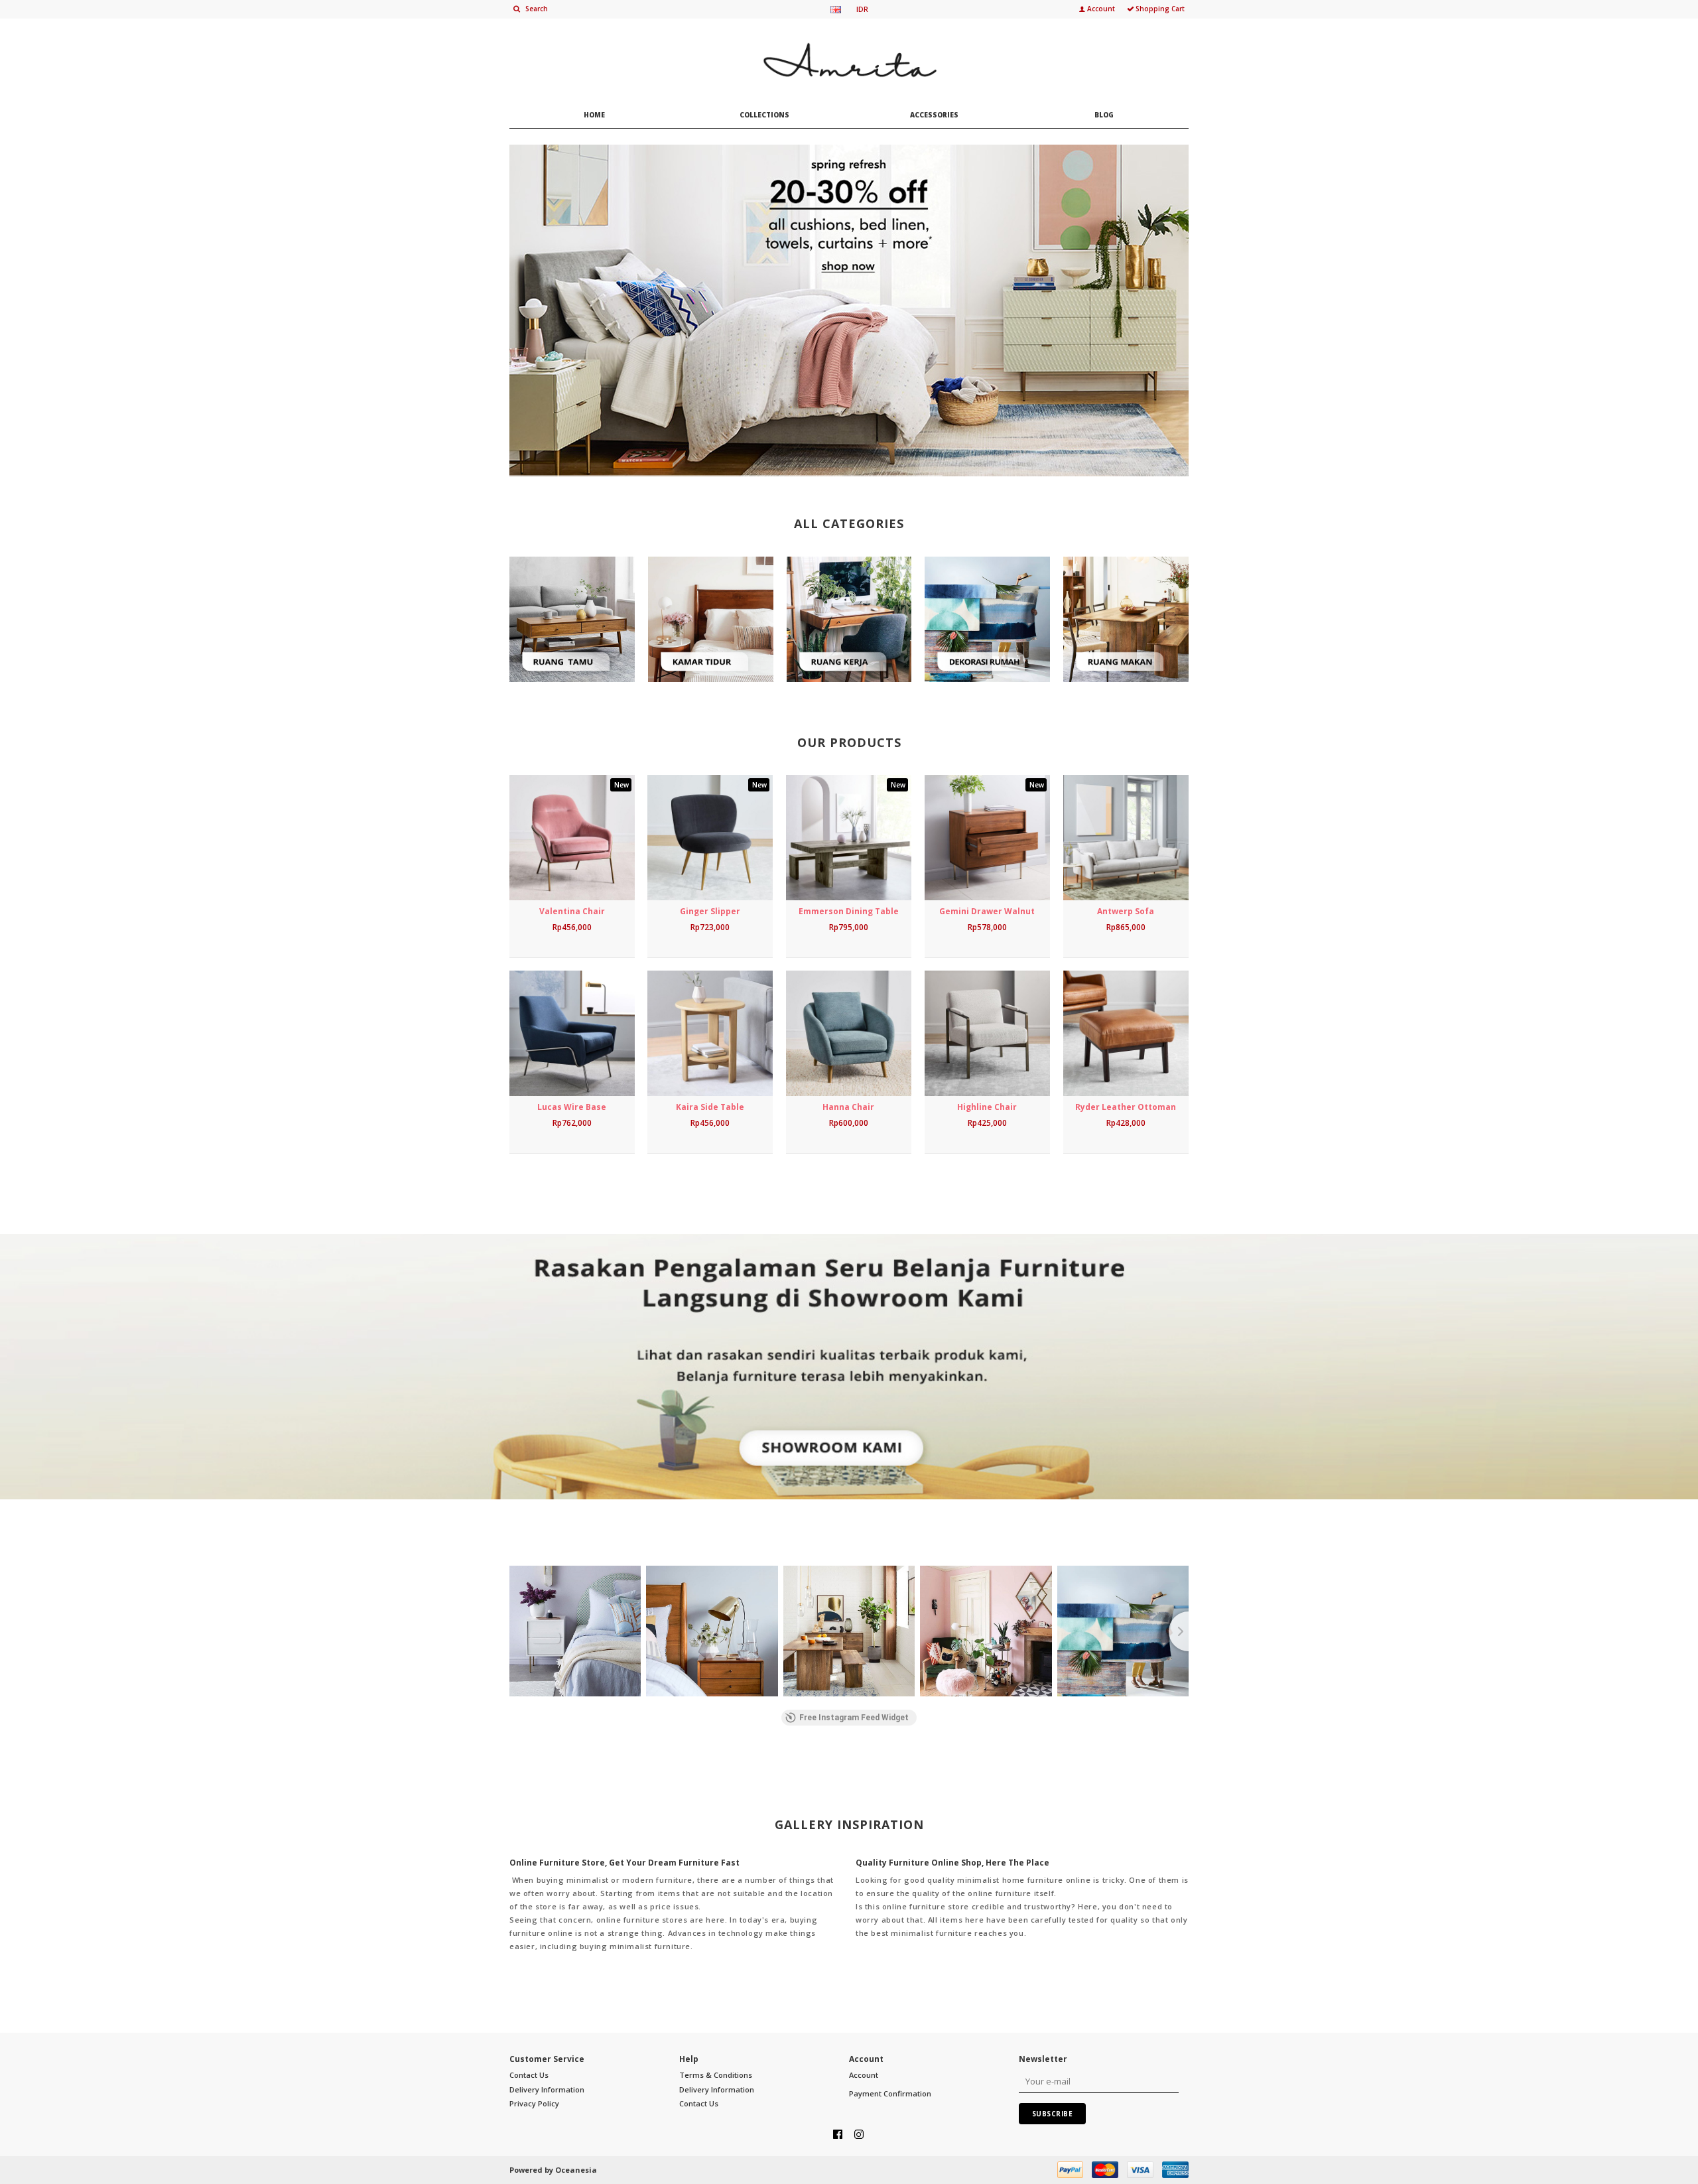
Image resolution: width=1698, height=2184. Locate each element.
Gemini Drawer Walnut (987, 911)
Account (864, 2075)
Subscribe (1053, 2114)
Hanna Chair (848, 1107)
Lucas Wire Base (572, 1107)
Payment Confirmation (890, 2093)
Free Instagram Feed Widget (854, 1718)
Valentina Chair (572, 911)
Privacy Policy (534, 2103)
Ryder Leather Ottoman (1126, 1107)
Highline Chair (987, 1107)
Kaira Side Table (710, 1107)
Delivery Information (547, 2089)
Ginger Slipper (710, 911)
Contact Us (529, 2075)
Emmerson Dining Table (849, 911)
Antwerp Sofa (1126, 911)
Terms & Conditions (716, 2075)
